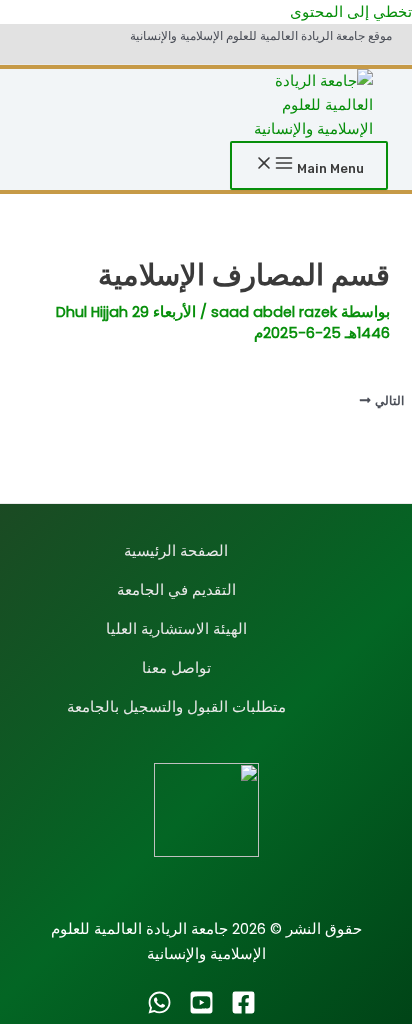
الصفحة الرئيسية (176, 551)
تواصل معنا (176, 668)
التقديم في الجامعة (176, 590)
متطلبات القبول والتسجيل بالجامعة (176, 707)
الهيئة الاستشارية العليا (176, 629)
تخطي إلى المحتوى (351, 12)
